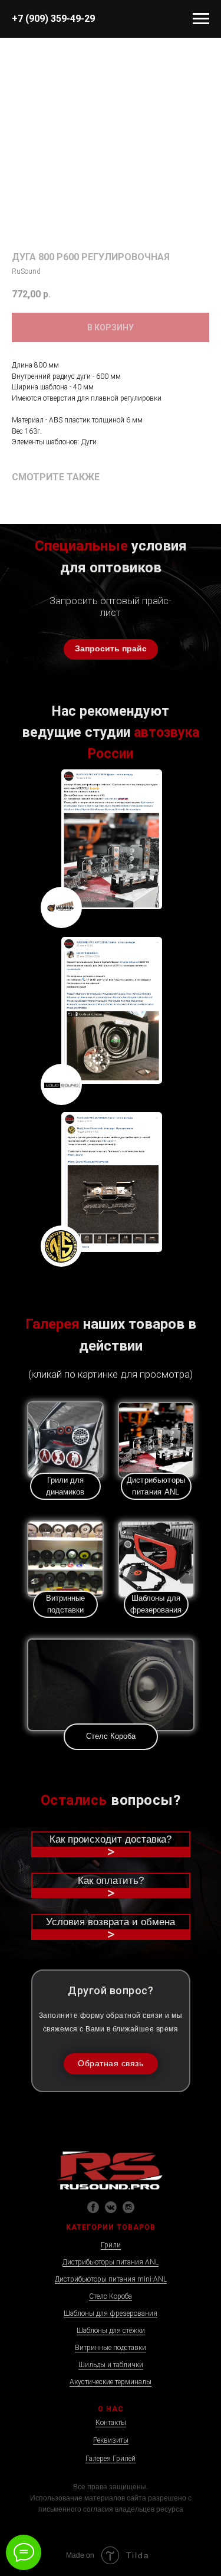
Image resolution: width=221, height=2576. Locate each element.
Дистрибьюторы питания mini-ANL (111, 2279)
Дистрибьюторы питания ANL (111, 2262)
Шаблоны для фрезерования (111, 2313)
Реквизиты (111, 2440)
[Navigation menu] (201, 19)
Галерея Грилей (111, 2459)
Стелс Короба (111, 2296)
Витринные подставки (111, 2348)
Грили (111, 2245)
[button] (111, 649)
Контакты (111, 2423)
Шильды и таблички (111, 2365)
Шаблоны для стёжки (111, 2331)
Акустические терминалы (111, 2382)
